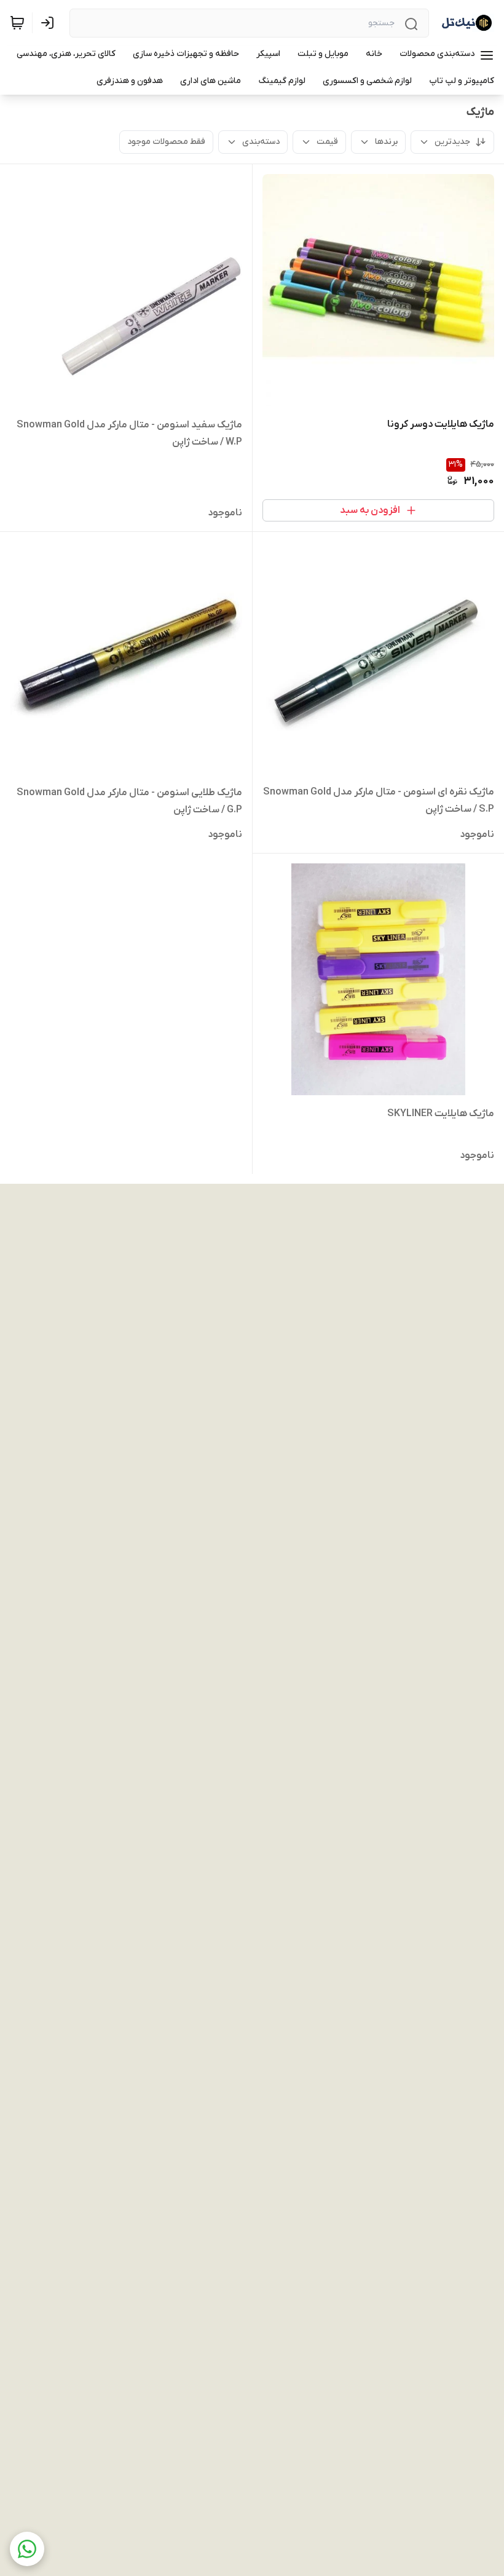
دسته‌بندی (261, 142)
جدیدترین (452, 142)
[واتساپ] (27, 2549)
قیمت (327, 142)
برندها (386, 142)
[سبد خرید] (17, 23)
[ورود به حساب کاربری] (50, 23)
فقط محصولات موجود (166, 142)
